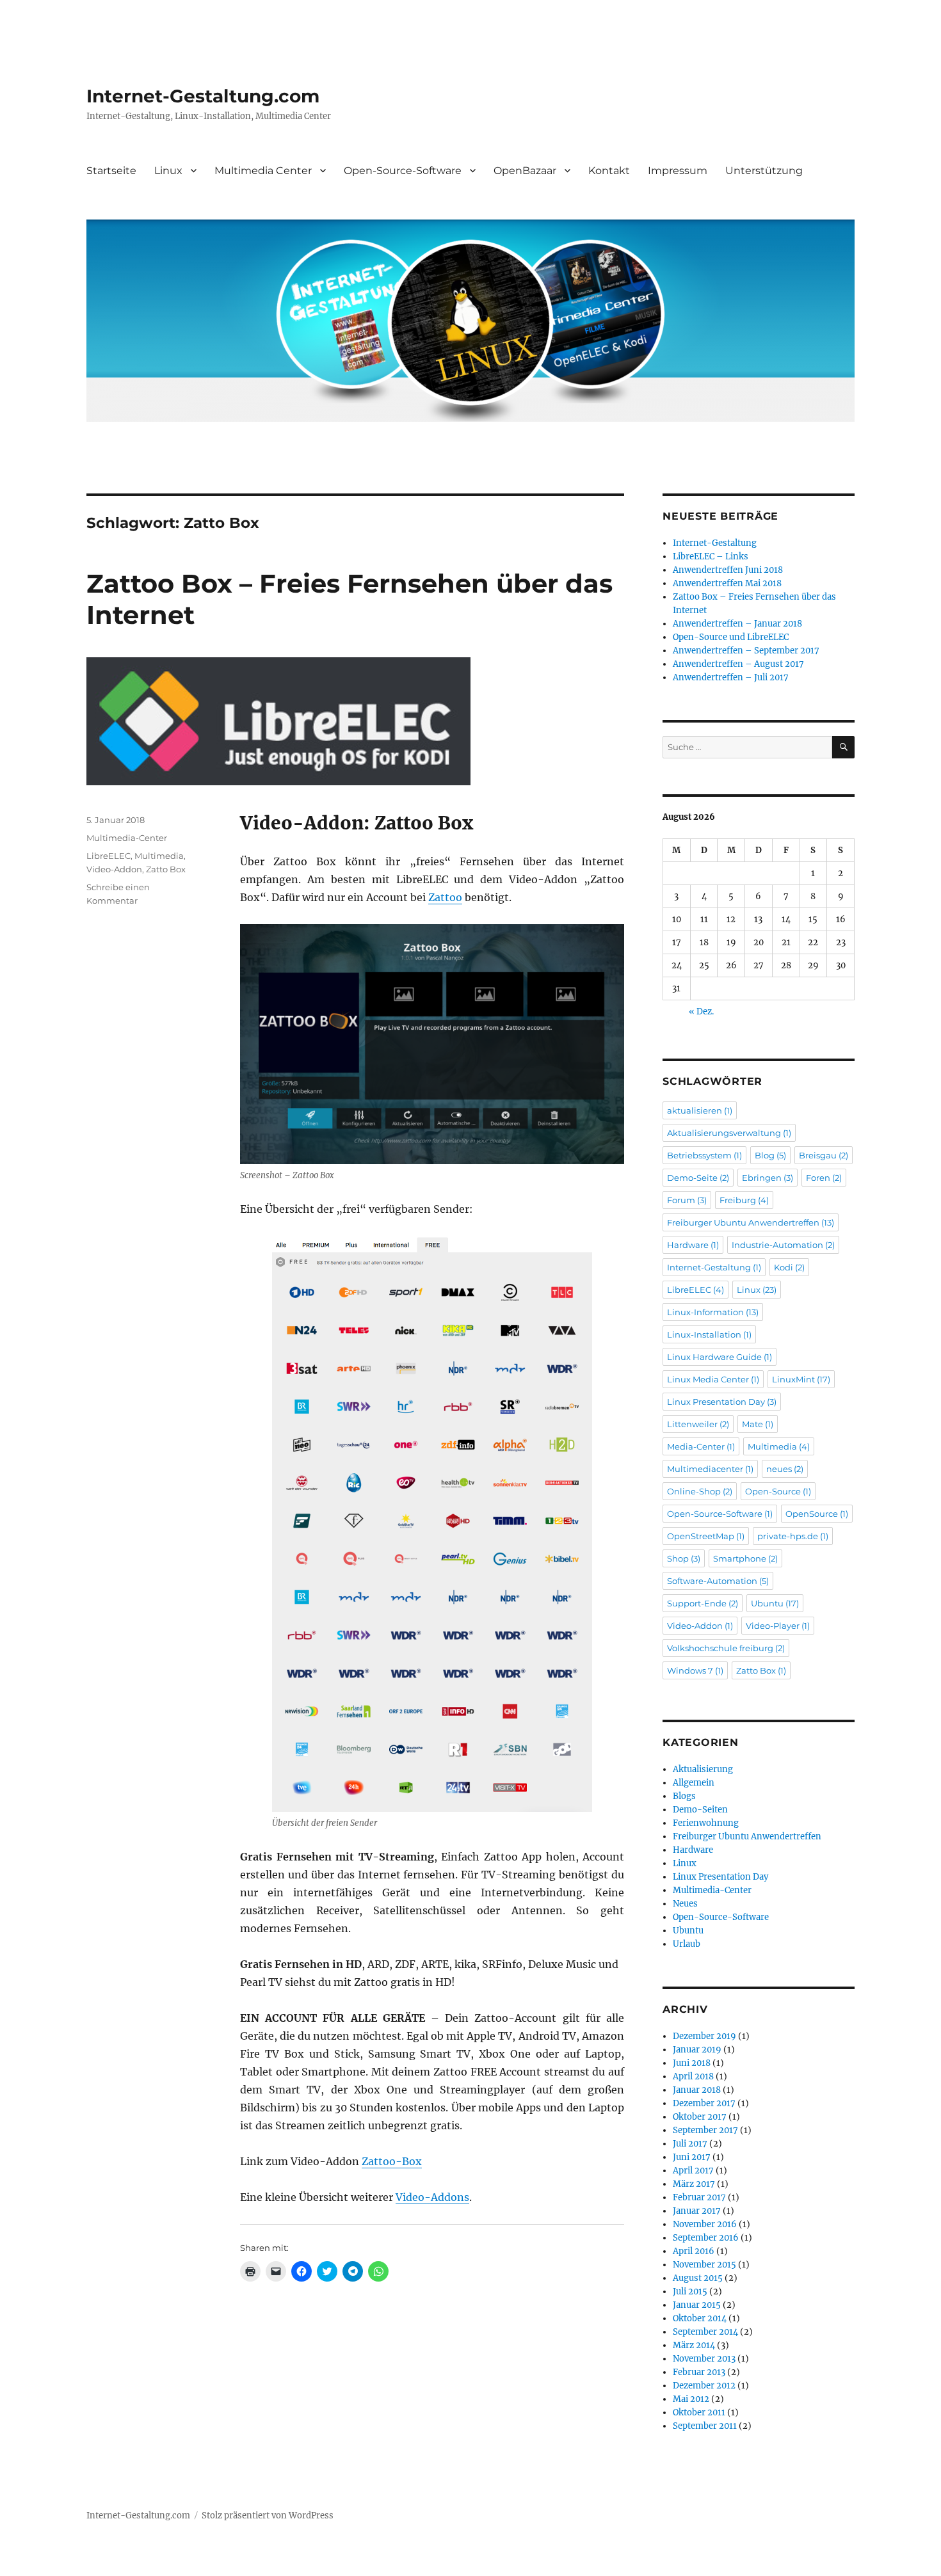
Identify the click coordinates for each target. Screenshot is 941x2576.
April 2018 (693, 2076)
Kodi (789, 1267)
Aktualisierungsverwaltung (729, 1133)
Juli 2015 (690, 2292)
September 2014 (705, 2332)
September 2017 (705, 2130)
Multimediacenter (710, 1469)
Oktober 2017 (700, 2117)
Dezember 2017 (704, 2103)
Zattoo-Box (392, 2161)
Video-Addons (432, 2197)
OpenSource (817, 1514)
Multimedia (159, 856)
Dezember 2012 (704, 2386)
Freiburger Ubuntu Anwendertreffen (751, 1222)
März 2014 (694, 2345)
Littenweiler (698, 1424)
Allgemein (694, 1783)
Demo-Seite (698, 1178)
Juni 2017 (692, 2157)
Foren (824, 1178)
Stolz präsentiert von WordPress (268, 2516)
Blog (770, 1155)
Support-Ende (703, 1603)
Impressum (678, 171)
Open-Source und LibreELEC (731, 637)
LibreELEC (109, 856)
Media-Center (701, 1446)
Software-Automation (718, 1581)
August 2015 (698, 2278)
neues (785, 1469)
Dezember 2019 (704, 2036)
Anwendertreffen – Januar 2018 (737, 624)
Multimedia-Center (127, 838)
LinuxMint (801, 1379)
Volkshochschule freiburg (726, 1648)
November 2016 (705, 2224)
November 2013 (704, 2359)
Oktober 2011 (699, 2412)
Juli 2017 (690, 2144)
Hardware (693, 1245)
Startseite (111, 171)
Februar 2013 (699, 2372)
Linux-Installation (709, 1334)
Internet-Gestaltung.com (203, 96)
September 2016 (706, 2238)
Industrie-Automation (783, 1245)
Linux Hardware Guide (720, 1357)
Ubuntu (775, 1603)
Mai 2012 (691, 2399)
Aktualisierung (703, 1769)
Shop (684, 1558)
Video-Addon (114, 869)
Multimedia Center (263, 171)
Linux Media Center (713, 1379)
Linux (168, 171)
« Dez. (701, 1012)
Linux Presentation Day (722, 1402)
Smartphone (745, 1558)
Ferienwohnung (706, 1823)
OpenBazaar (525, 171)
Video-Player (778, 1626)
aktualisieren (700, 1110)
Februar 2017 (699, 2197)
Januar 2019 (697, 2050)
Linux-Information (713, 1312)
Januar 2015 (697, 2305)
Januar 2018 (697, 2090)
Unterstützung (764, 171)
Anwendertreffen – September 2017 (746, 651)
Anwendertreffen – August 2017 (738, 664)
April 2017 (693, 2171)
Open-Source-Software (403, 171)
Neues (685, 1904)
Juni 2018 (692, 2063)
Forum (687, 1200)
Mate (758, 1424)
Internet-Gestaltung (715, 543)
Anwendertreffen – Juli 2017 (731, 677)
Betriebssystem (704, 1155)
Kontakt (609, 171)
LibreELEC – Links (711, 556)
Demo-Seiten (700, 1810)
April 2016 (694, 2251)
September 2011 (705, 2426)
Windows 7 (695, 1670)
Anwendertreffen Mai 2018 (727, 583)
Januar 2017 (697, 2211)
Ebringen (768, 1178)
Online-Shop (700, 1491)
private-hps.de (793, 1536)
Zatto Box (166, 869)
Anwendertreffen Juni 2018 (728, 570)
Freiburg (744, 1200)
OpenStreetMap (706, 1536)
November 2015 (704, 2265)
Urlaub (687, 1944)
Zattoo (445, 897)
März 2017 (694, 2184)
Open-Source (778, 1491)
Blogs (684, 1796)
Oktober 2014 (700, 2318)
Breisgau (824, 1155)
